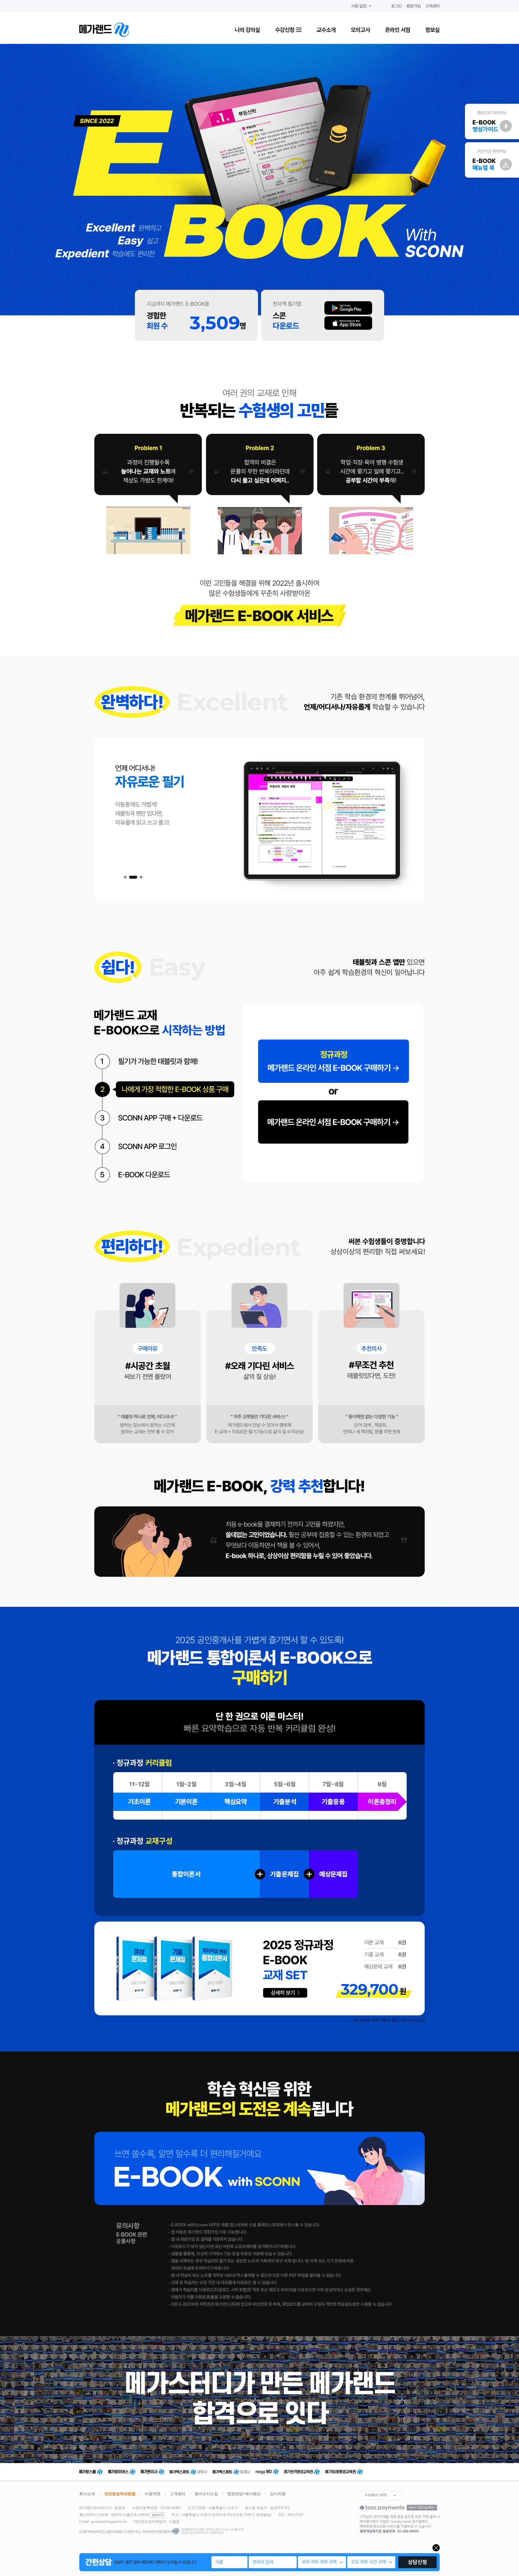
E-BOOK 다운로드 (165, 1174)
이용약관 (153, 2494)
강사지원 (278, 2494)
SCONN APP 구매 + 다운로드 (165, 1118)
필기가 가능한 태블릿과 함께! (165, 1061)
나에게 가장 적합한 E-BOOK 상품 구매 (165, 1089)
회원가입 (414, 6)
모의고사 (360, 30)
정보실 (432, 30)
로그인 (396, 6)
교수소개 (326, 30)
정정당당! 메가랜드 (244, 2494)
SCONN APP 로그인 (165, 1146)
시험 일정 (359, 6)
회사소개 (87, 2494)
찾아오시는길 (206, 2494)
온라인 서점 (398, 30)
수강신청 (285, 30)
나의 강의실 (247, 30)
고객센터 (432, 6)
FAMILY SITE (376, 2495)
